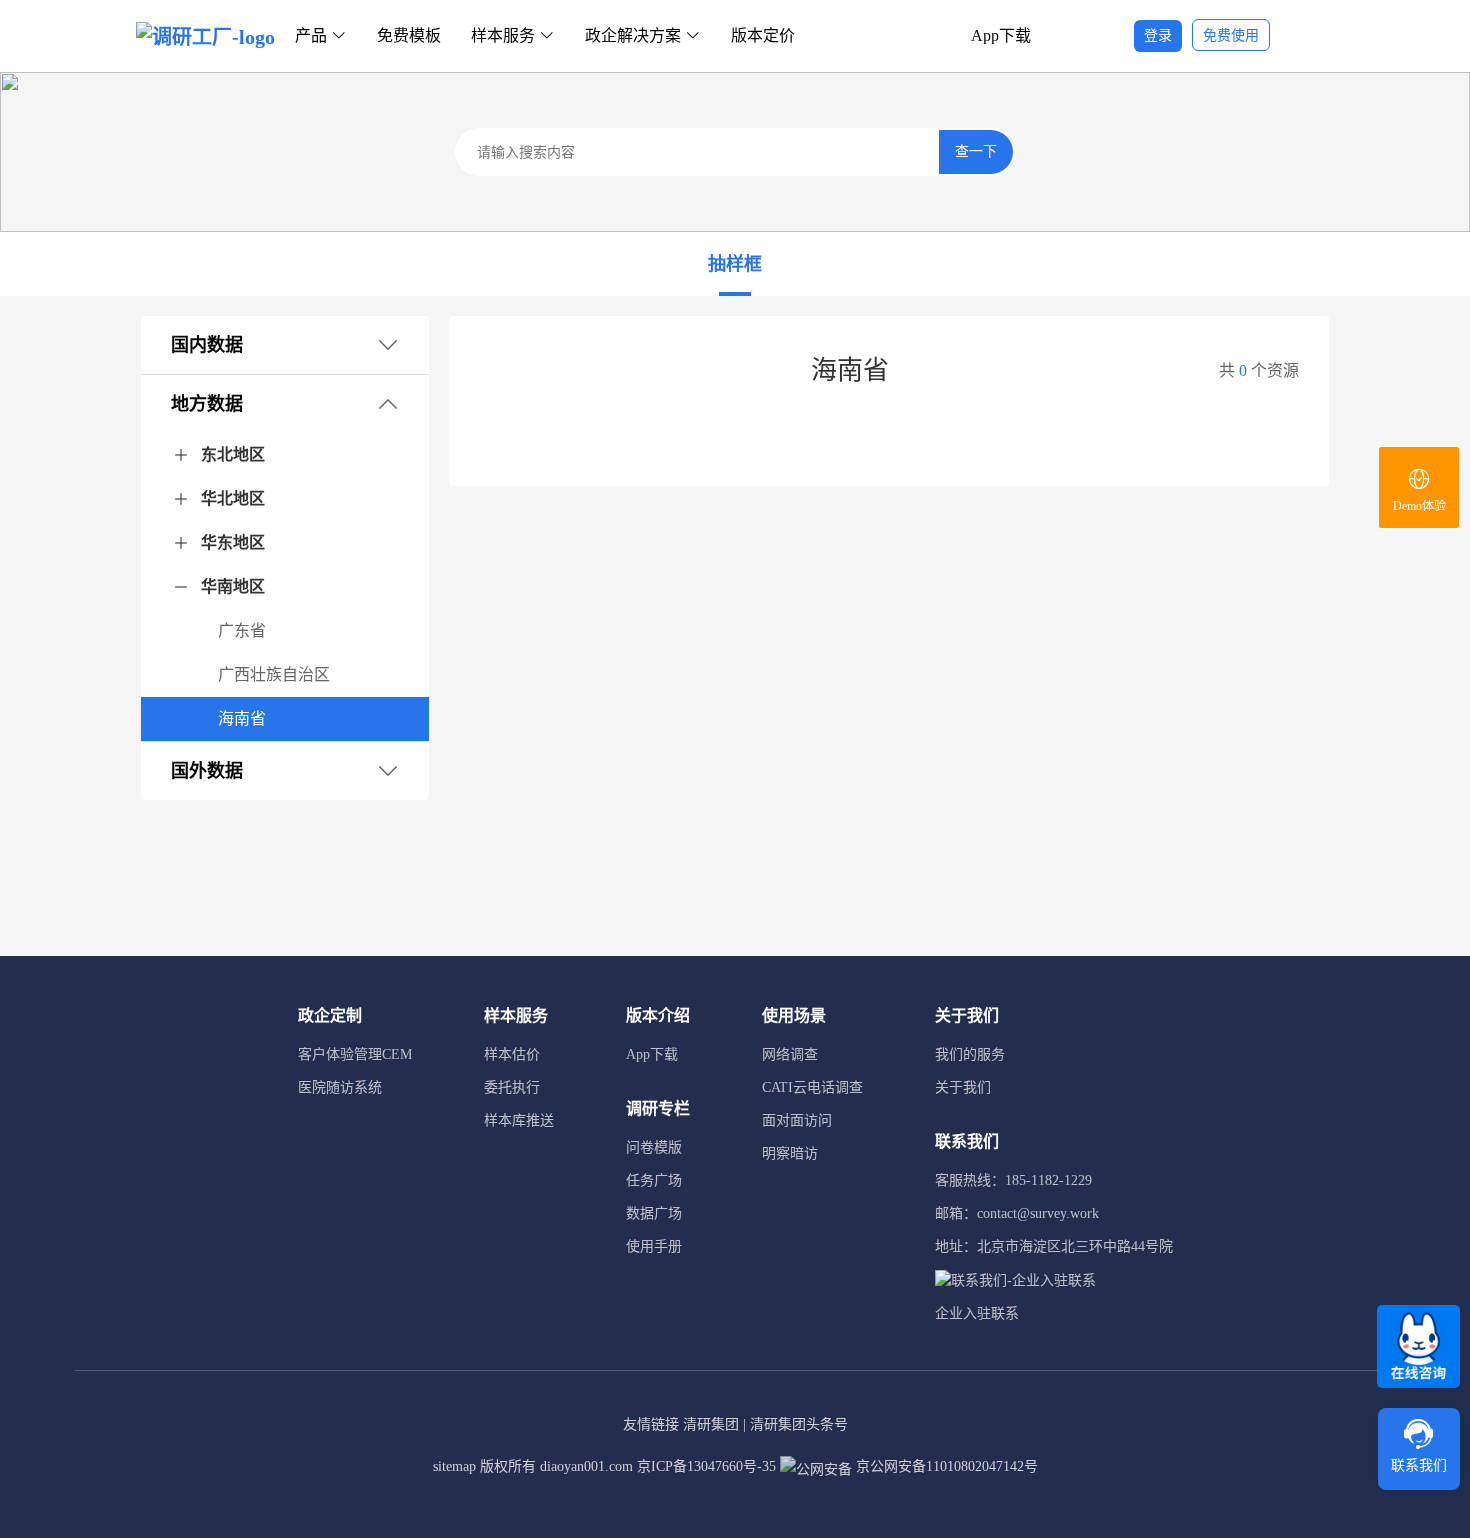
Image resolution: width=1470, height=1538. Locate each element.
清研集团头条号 (799, 1424)
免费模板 (409, 35)
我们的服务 (970, 1054)
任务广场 (654, 1180)
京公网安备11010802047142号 (945, 1466)
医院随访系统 (340, 1087)
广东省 (242, 630)
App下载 (1001, 35)
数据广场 (654, 1213)
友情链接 (651, 1424)
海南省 (242, 718)
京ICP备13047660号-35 (706, 1466)
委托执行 (512, 1087)
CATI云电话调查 (812, 1087)
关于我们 (963, 1087)
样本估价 (512, 1054)
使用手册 (654, 1246)
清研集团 (711, 1424)
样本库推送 (519, 1120)
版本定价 (763, 35)
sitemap (454, 1466)
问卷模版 (654, 1147)
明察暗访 (790, 1153)
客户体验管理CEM (355, 1054)
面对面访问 (797, 1120)
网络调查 (790, 1054)
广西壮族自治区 (274, 674)
